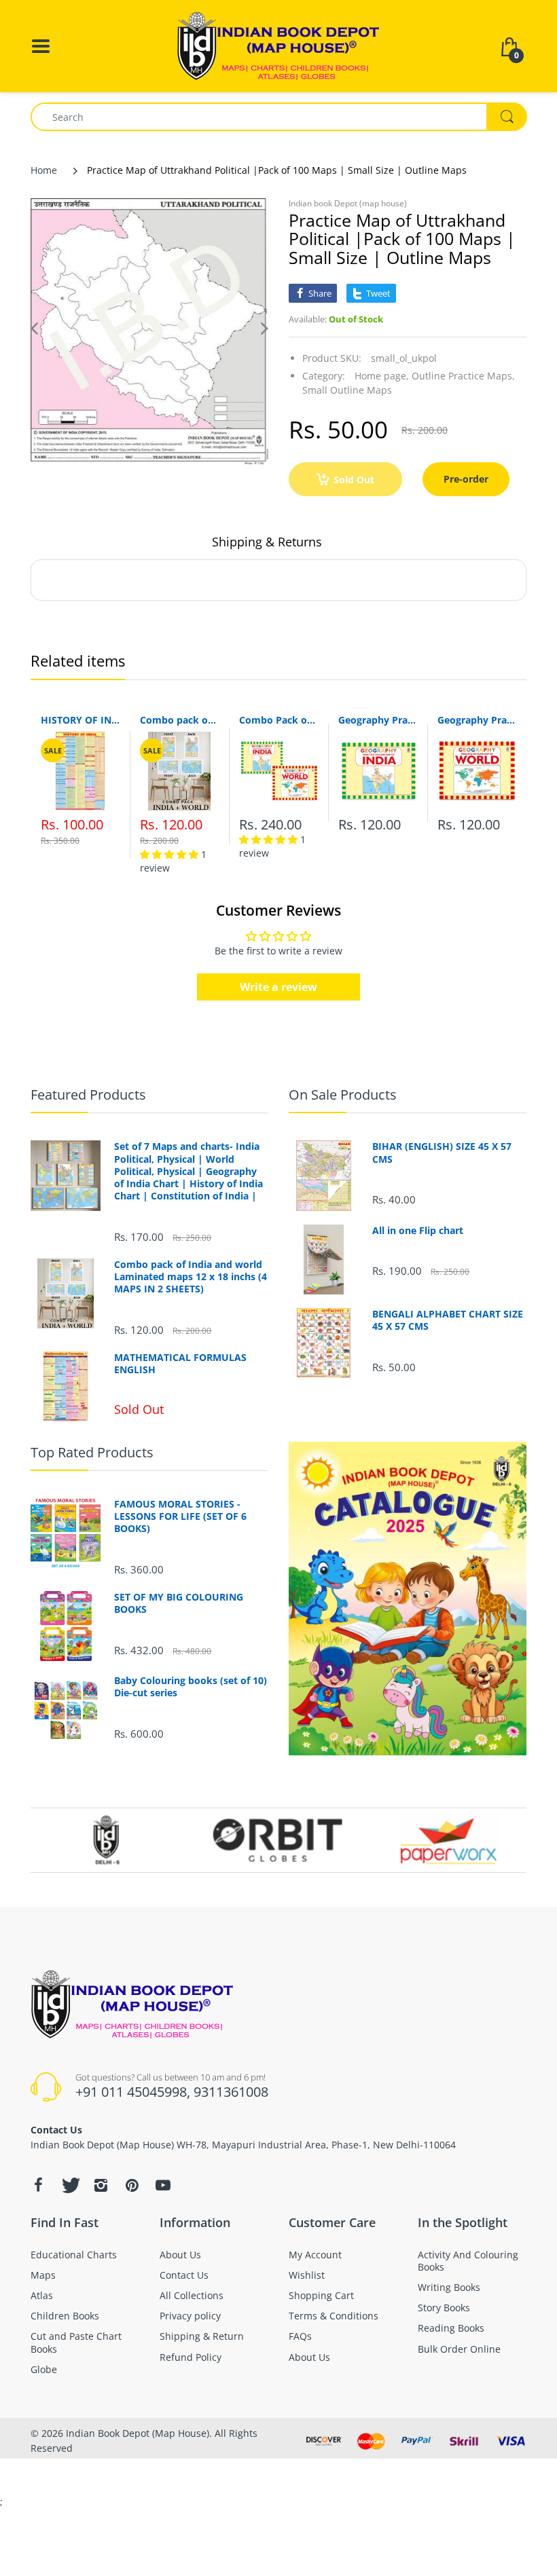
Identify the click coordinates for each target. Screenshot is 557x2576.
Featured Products (88, 1095)
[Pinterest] (132, 2185)
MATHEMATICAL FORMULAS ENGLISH (180, 1364)
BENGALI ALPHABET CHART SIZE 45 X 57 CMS (448, 1320)
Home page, (382, 376)
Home (44, 170)
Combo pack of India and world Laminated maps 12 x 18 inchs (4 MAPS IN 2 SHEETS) (179, 720)
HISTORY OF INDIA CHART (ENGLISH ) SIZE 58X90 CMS (80, 720)
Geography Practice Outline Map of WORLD (477, 720)
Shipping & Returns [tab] (267, 542)
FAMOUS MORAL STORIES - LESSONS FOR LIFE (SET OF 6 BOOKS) (180, 1516)
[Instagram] (101, 2185)
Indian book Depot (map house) (348, 203)
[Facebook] (38, 2185)
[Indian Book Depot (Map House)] (278, 45)
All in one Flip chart (418, 1231)
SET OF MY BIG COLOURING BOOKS (179, 1603)
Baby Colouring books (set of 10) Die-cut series (191, 1687)
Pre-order (466, 479)
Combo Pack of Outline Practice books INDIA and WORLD (278, 720)
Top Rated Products (92, 1452)
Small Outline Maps (347, 390)
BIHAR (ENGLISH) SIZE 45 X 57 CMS (442, 1153)
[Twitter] (69, 2185)
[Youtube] (163, 2185)
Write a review (278, 987)
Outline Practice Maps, (463, 376)
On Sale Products (343, 1095)
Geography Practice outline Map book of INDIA (378, 720)
